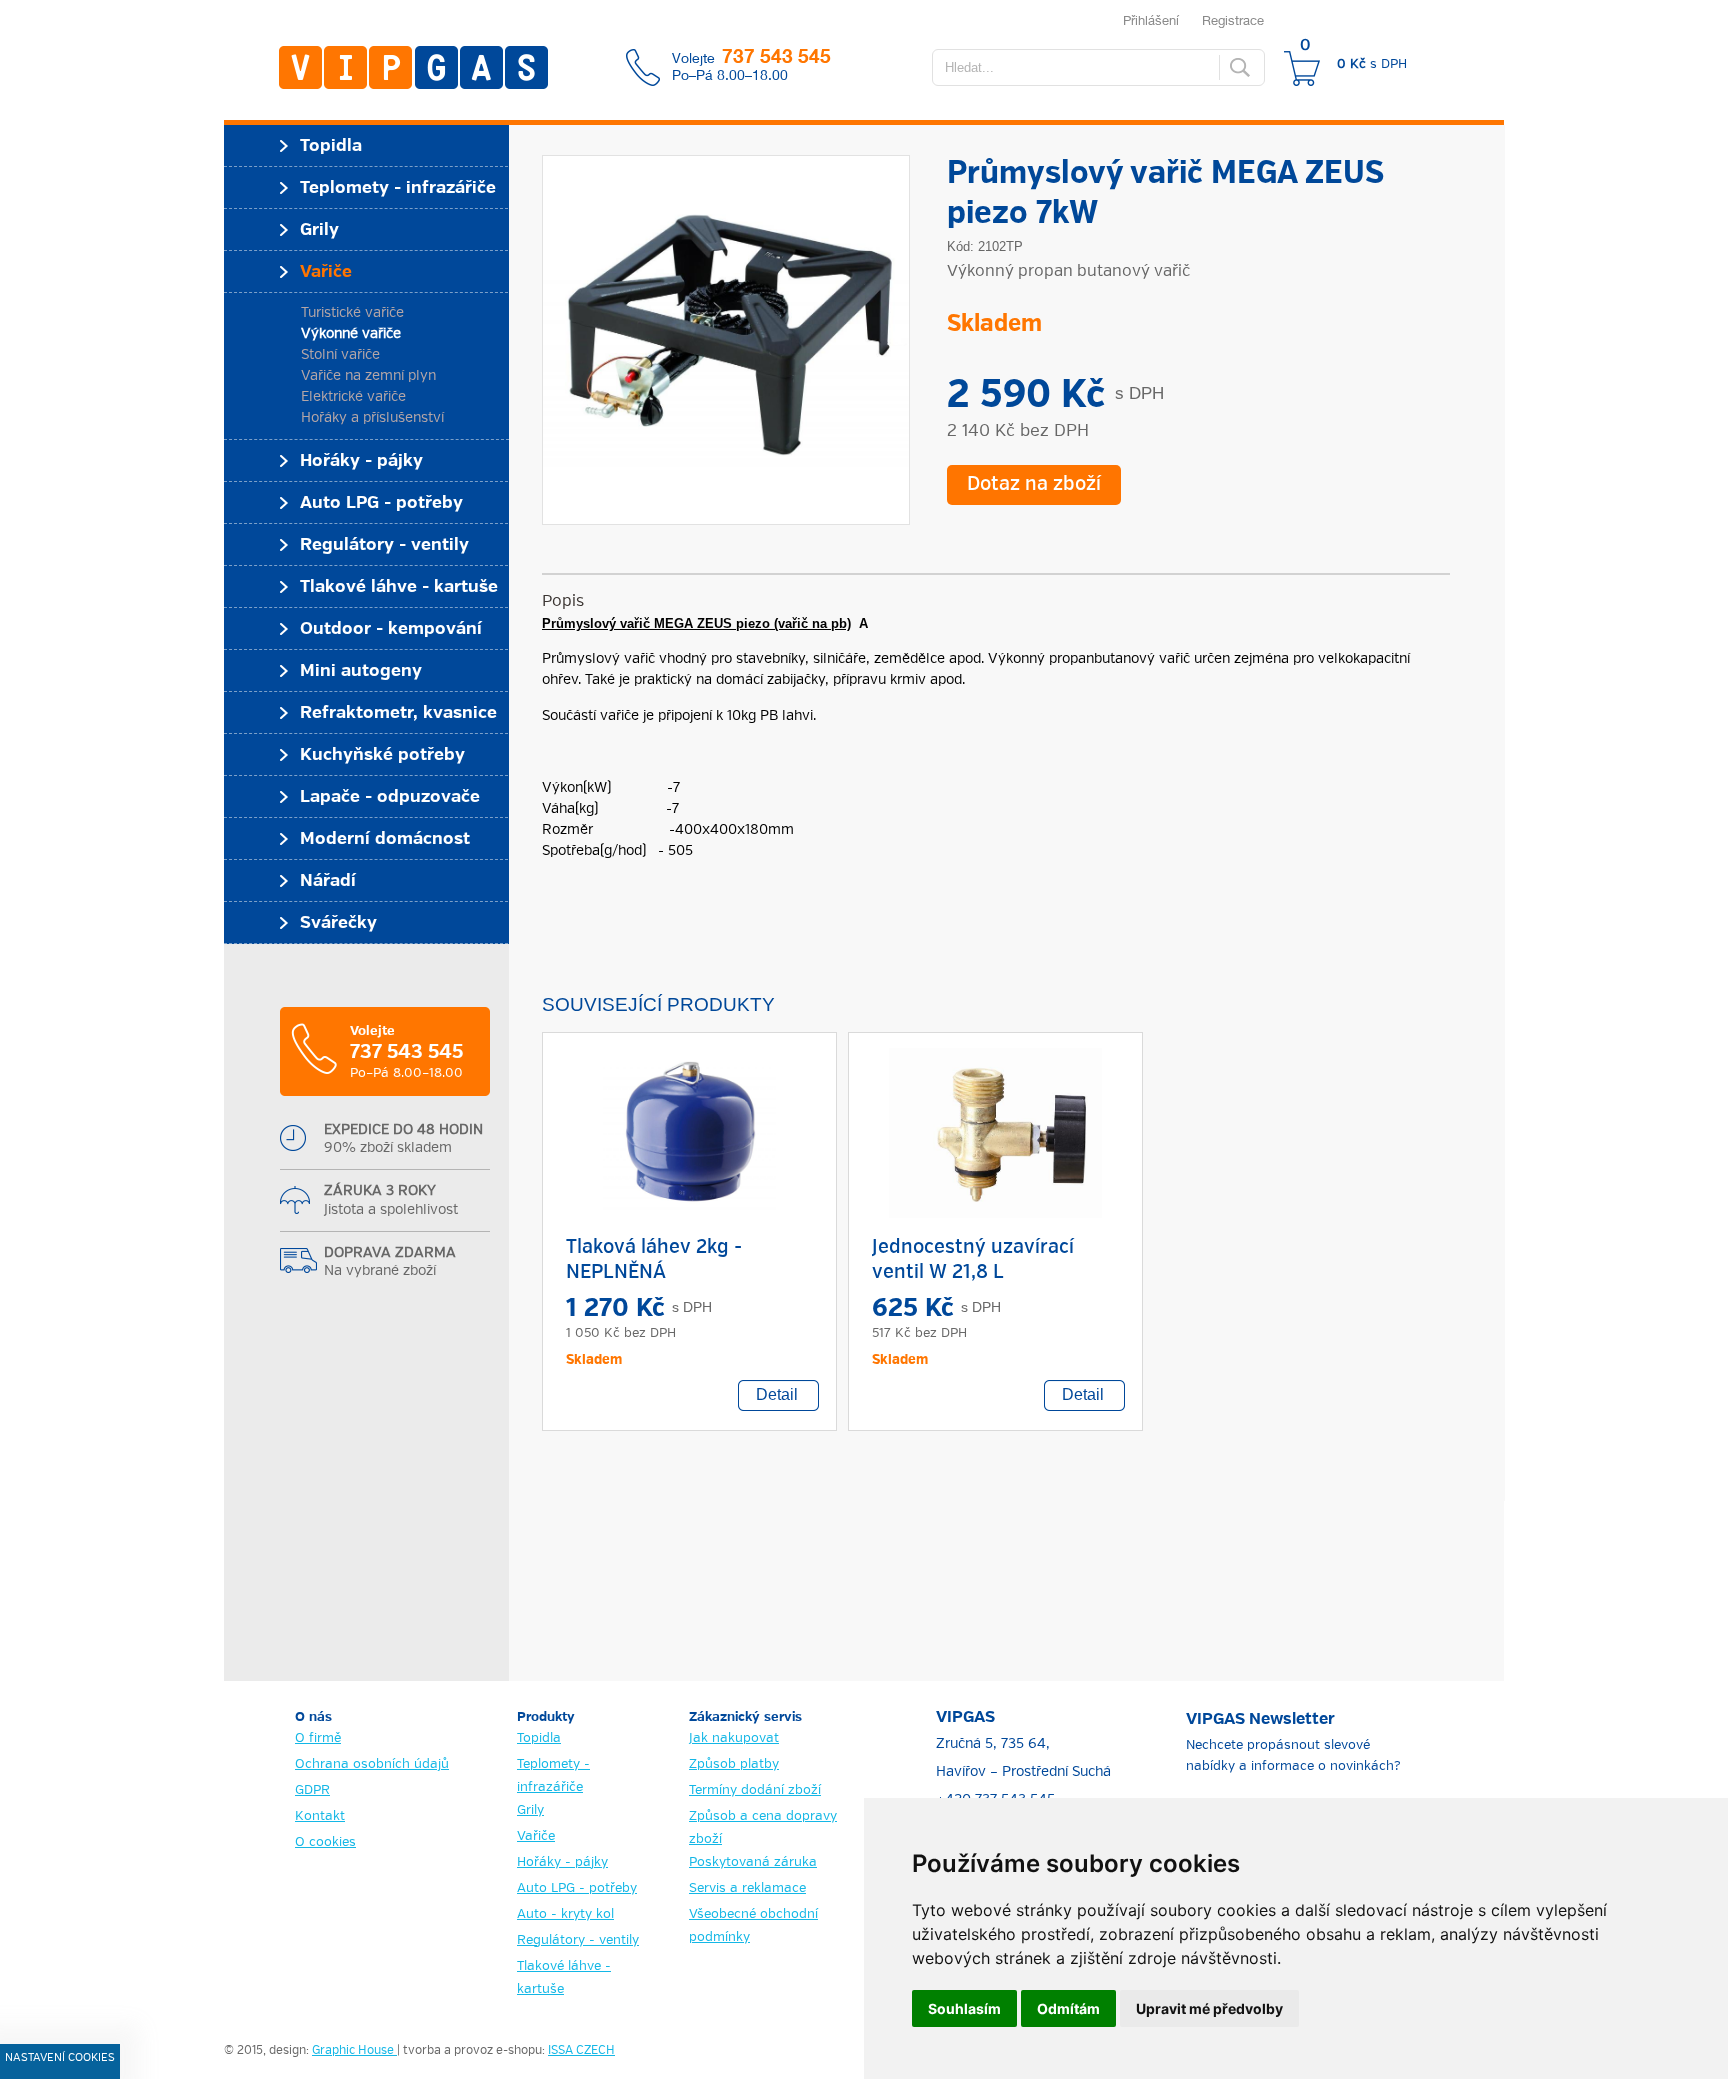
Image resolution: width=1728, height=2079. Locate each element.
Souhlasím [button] (964, 2008)
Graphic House (354, 2051)
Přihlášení (1151, 20)
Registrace (1233, 20)
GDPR (312, 1790)
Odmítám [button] (1068, 2008)
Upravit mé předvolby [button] (1209, 2008)
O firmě (318, 1738)
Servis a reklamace (747, 1888)
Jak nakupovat (734, 1738)
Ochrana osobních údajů (372, 1764)
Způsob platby (734, 1764)
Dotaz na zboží (1034, 485)
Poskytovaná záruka (753, 1862)
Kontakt (320, 1816)
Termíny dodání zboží (755, 1790)
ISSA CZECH (581, 2051)
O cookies (325, 1842)
